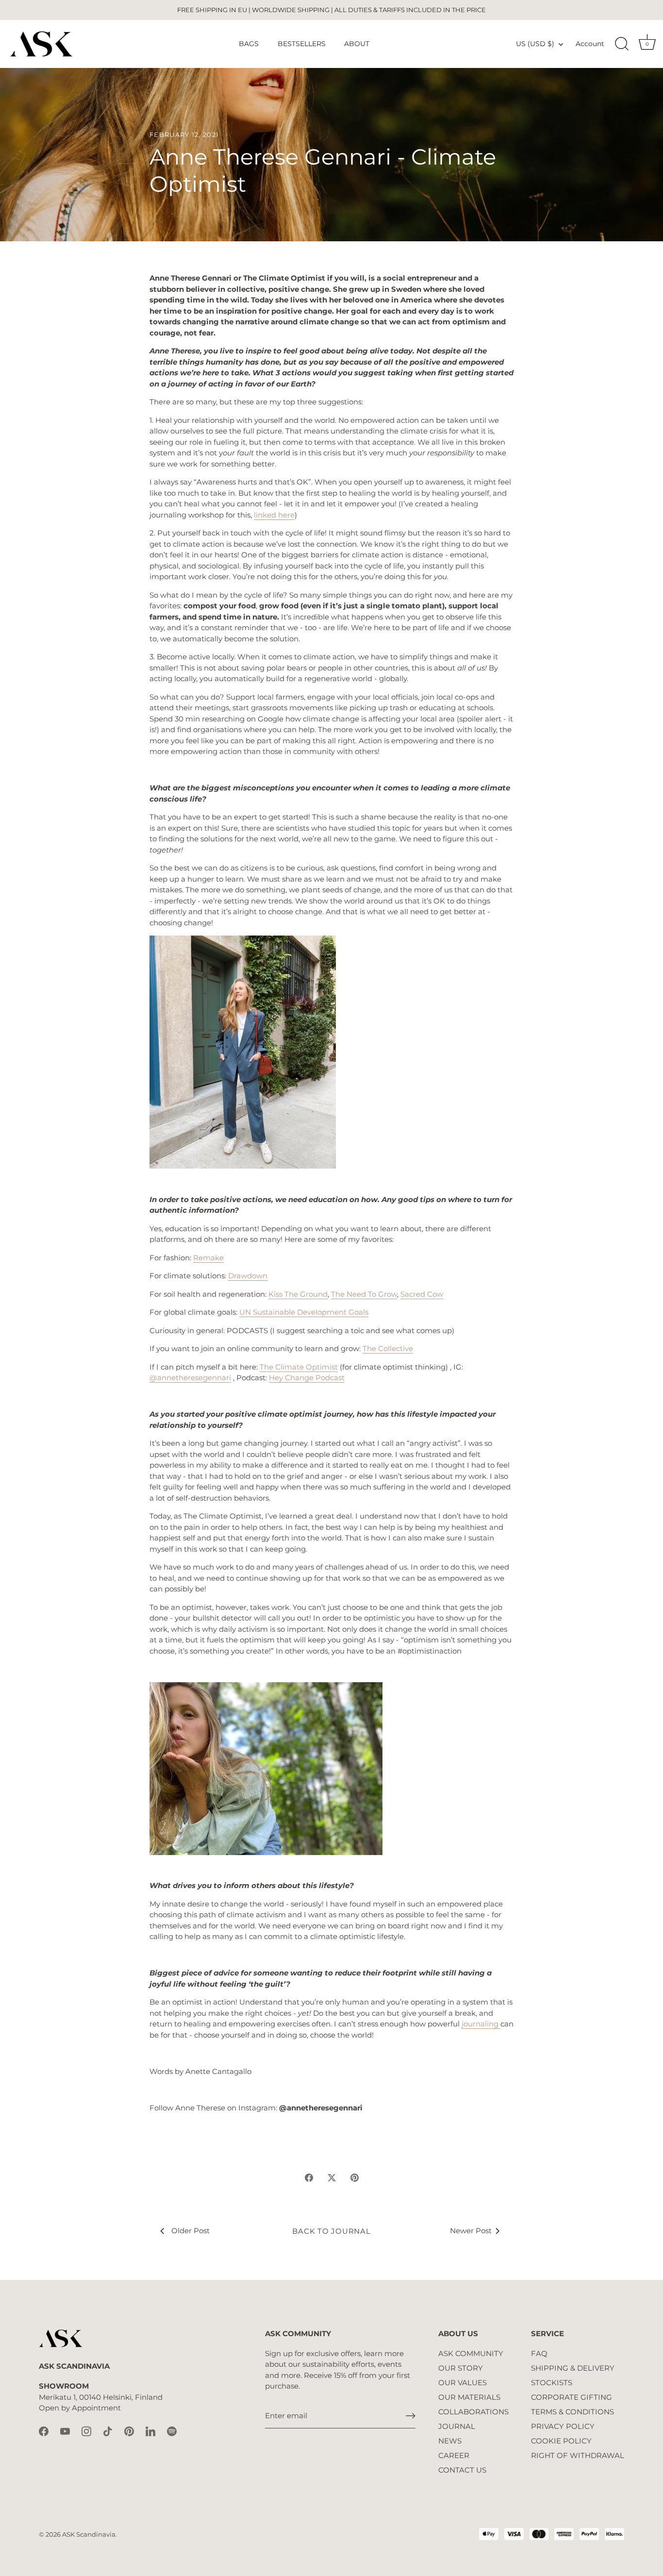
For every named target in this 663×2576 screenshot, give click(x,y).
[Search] (622, 44)
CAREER (454, 2455)
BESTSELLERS (302, 44)
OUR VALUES (463, 2383)
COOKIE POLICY (561, 2441)
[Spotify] (172, 2431)
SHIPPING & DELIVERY (573, 2368)
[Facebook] (44, 2431)
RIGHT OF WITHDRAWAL (578, 2455)
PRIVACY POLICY (563, 2426)
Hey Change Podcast (307, 1378)
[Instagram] (86, 2431)
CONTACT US (462, 2470)
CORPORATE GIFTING (572, 2397)
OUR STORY (461, 2368)
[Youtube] (65, 2431)
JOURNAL (457, 2426)
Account (590, 44)
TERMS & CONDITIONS (572, 2412)
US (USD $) (535, 44)
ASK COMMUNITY (471, 2353)
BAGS (249, 44)
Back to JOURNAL (331, 2231)
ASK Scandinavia (89, 2534)
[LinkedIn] (150, 2431)
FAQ (539, 2353)
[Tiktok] (108, 2431)
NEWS (450, 2441)
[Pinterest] (129, 2431)
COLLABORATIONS (473, 2412)
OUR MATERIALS (469, 2397)
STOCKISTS (552, 2383)
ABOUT (357, 44)
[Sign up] (411, 2416)
